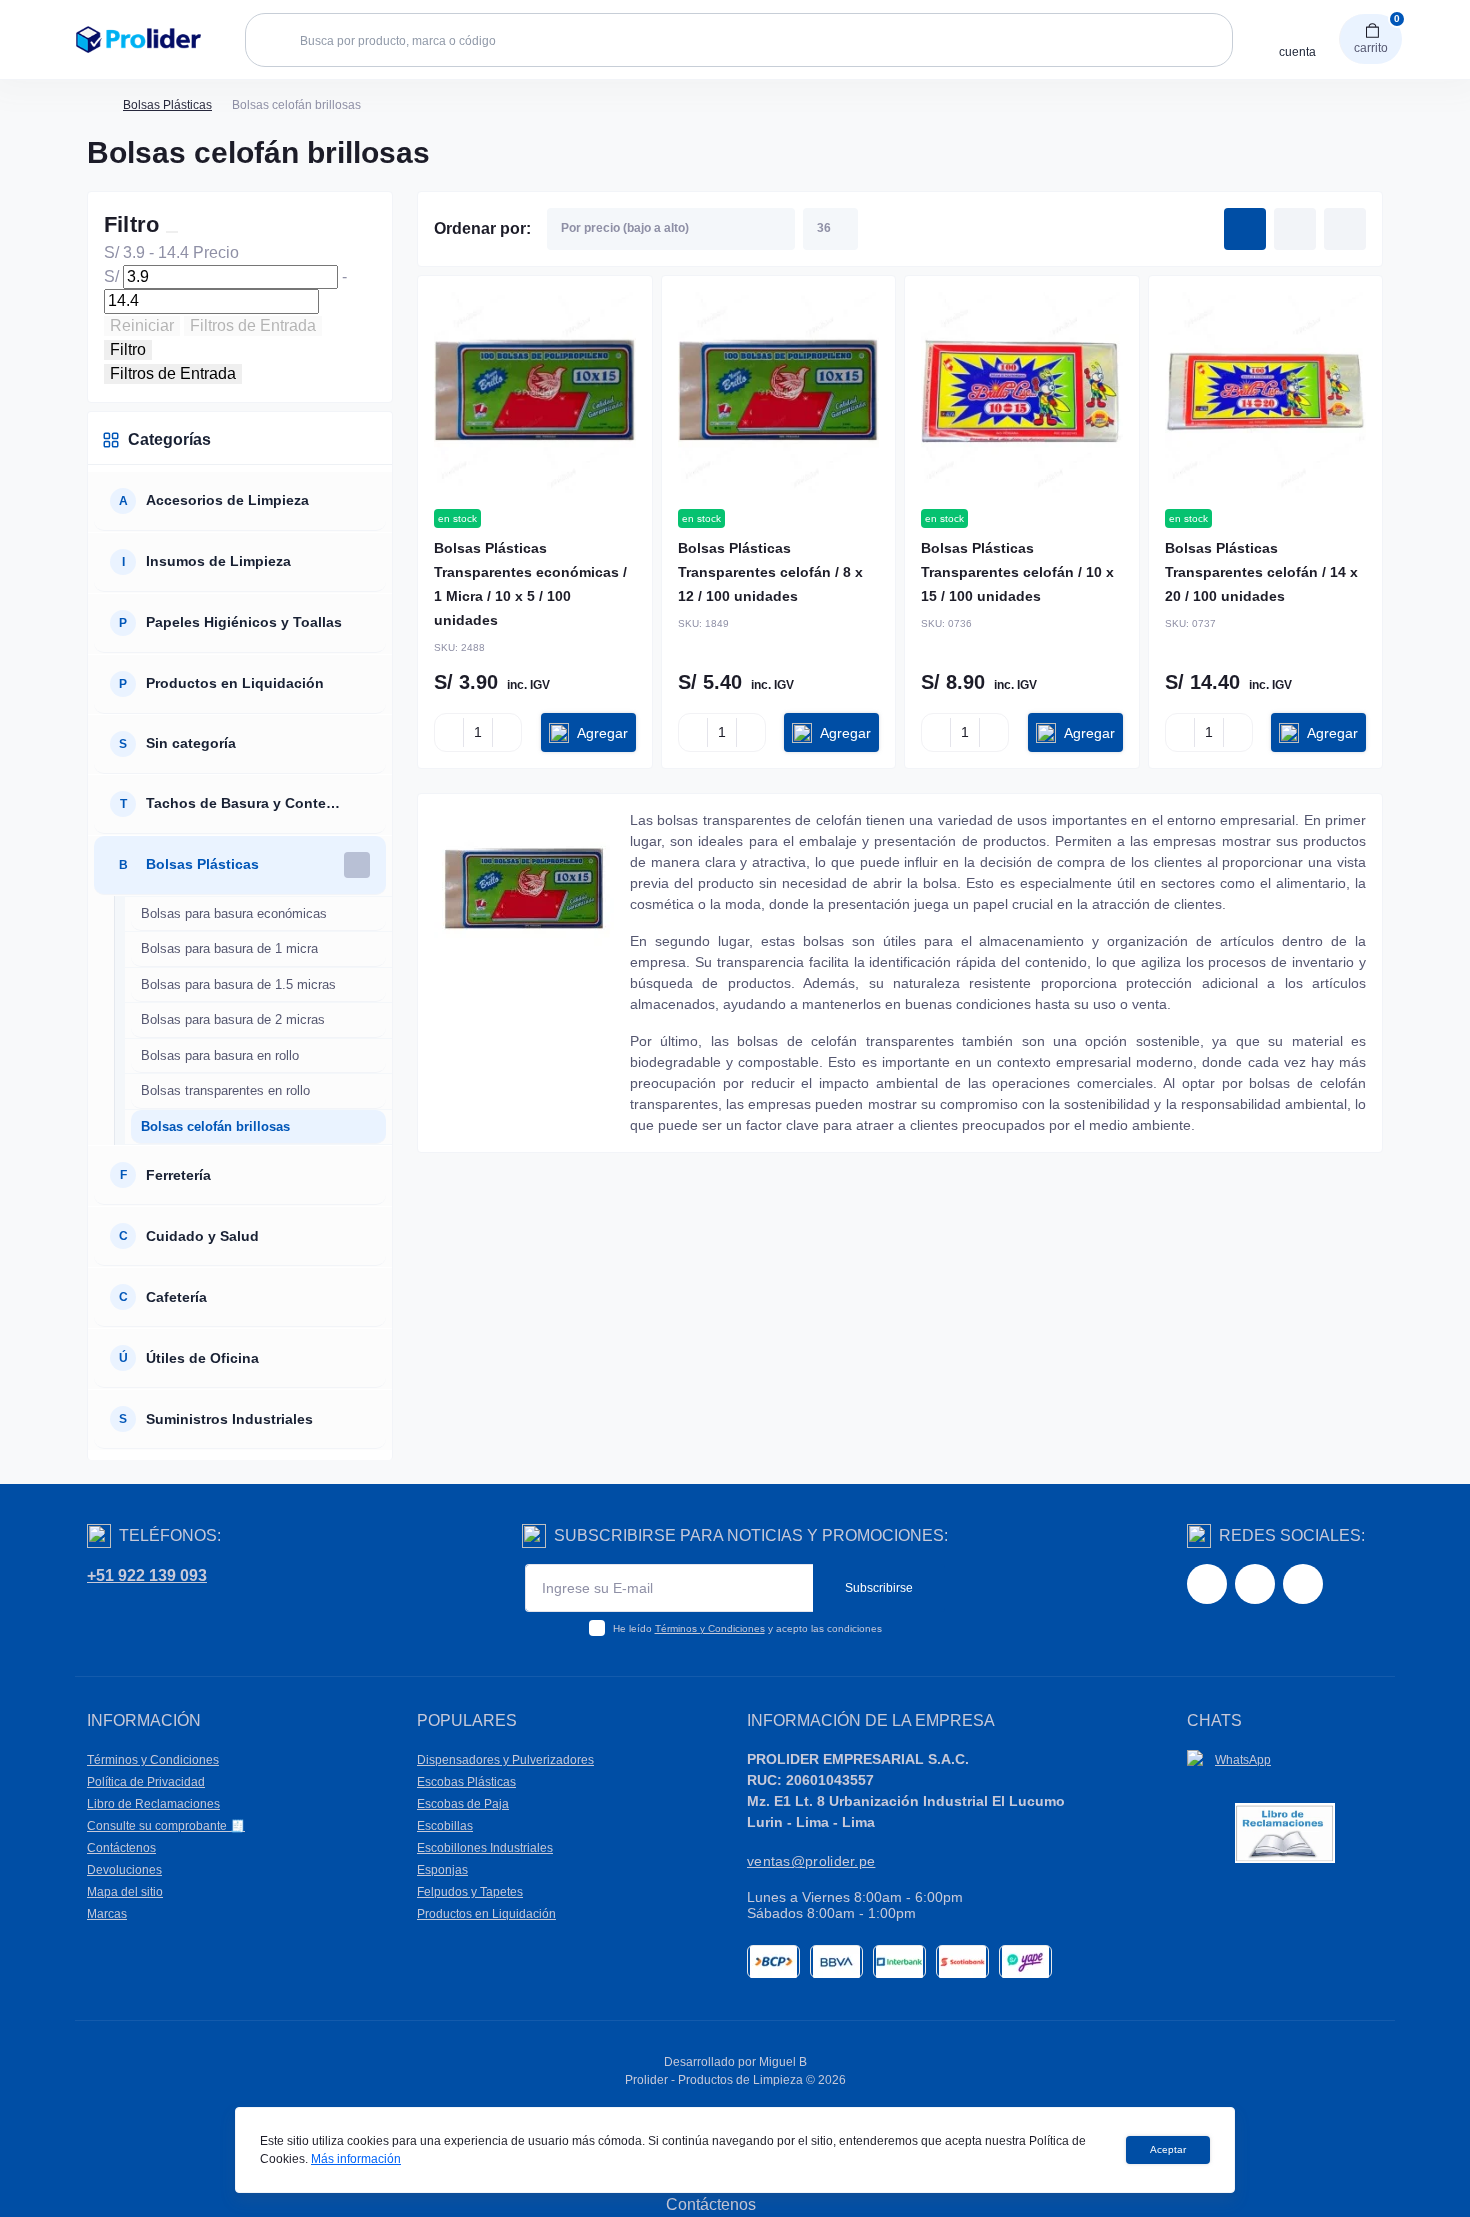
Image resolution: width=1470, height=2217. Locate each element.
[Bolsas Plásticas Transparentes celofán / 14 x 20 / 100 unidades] (1266, 393)
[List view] (1295, 229)
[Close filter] (172, 232)
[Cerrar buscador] (1269, 71)
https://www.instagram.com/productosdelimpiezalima (1255, 1584)
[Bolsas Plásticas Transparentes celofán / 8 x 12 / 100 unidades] (779, 393)
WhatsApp (1243, 1760)
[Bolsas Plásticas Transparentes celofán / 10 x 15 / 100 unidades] (1022, 393)
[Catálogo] (46, 40)
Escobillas (445, 1826)
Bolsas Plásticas (167, 105)
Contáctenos (121, 1848)
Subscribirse (879, 1588)
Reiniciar (142, 325)
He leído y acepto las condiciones (747, 1628)
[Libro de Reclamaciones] (1285, 1832)
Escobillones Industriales (485, 1848)
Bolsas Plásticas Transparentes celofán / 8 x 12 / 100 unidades (770, 572)
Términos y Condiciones (710, 1628)
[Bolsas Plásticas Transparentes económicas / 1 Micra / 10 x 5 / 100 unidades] (535, 393)
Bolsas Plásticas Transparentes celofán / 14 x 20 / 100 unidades (1261, 572)
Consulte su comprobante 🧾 (166, 1826)
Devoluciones (124, 1870)
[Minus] (449, 733)
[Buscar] (272, 40)
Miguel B (783, 2062)
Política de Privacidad (146, 1782)
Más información (356, 2159)
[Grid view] (1245, 229)
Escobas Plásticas (466, 1782)
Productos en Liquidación (486, 1914)
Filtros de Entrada (253, 325)
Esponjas (442, 1870)
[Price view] (1345, 229)
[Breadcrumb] (95, 105)
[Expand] (357, 501)
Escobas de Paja (463, 1804)
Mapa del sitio (125, 1892)
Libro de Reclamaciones (153, 1804)
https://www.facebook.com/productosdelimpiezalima (1207, 1584)
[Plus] (507, 733)
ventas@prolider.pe (811, 1861)
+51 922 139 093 (147, 1575)
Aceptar (1168, 2149)
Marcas (107, 1914)
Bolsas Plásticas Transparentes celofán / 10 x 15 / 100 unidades (1017, 572)
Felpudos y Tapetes (470, 1892)
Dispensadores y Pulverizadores (505, 1760)
